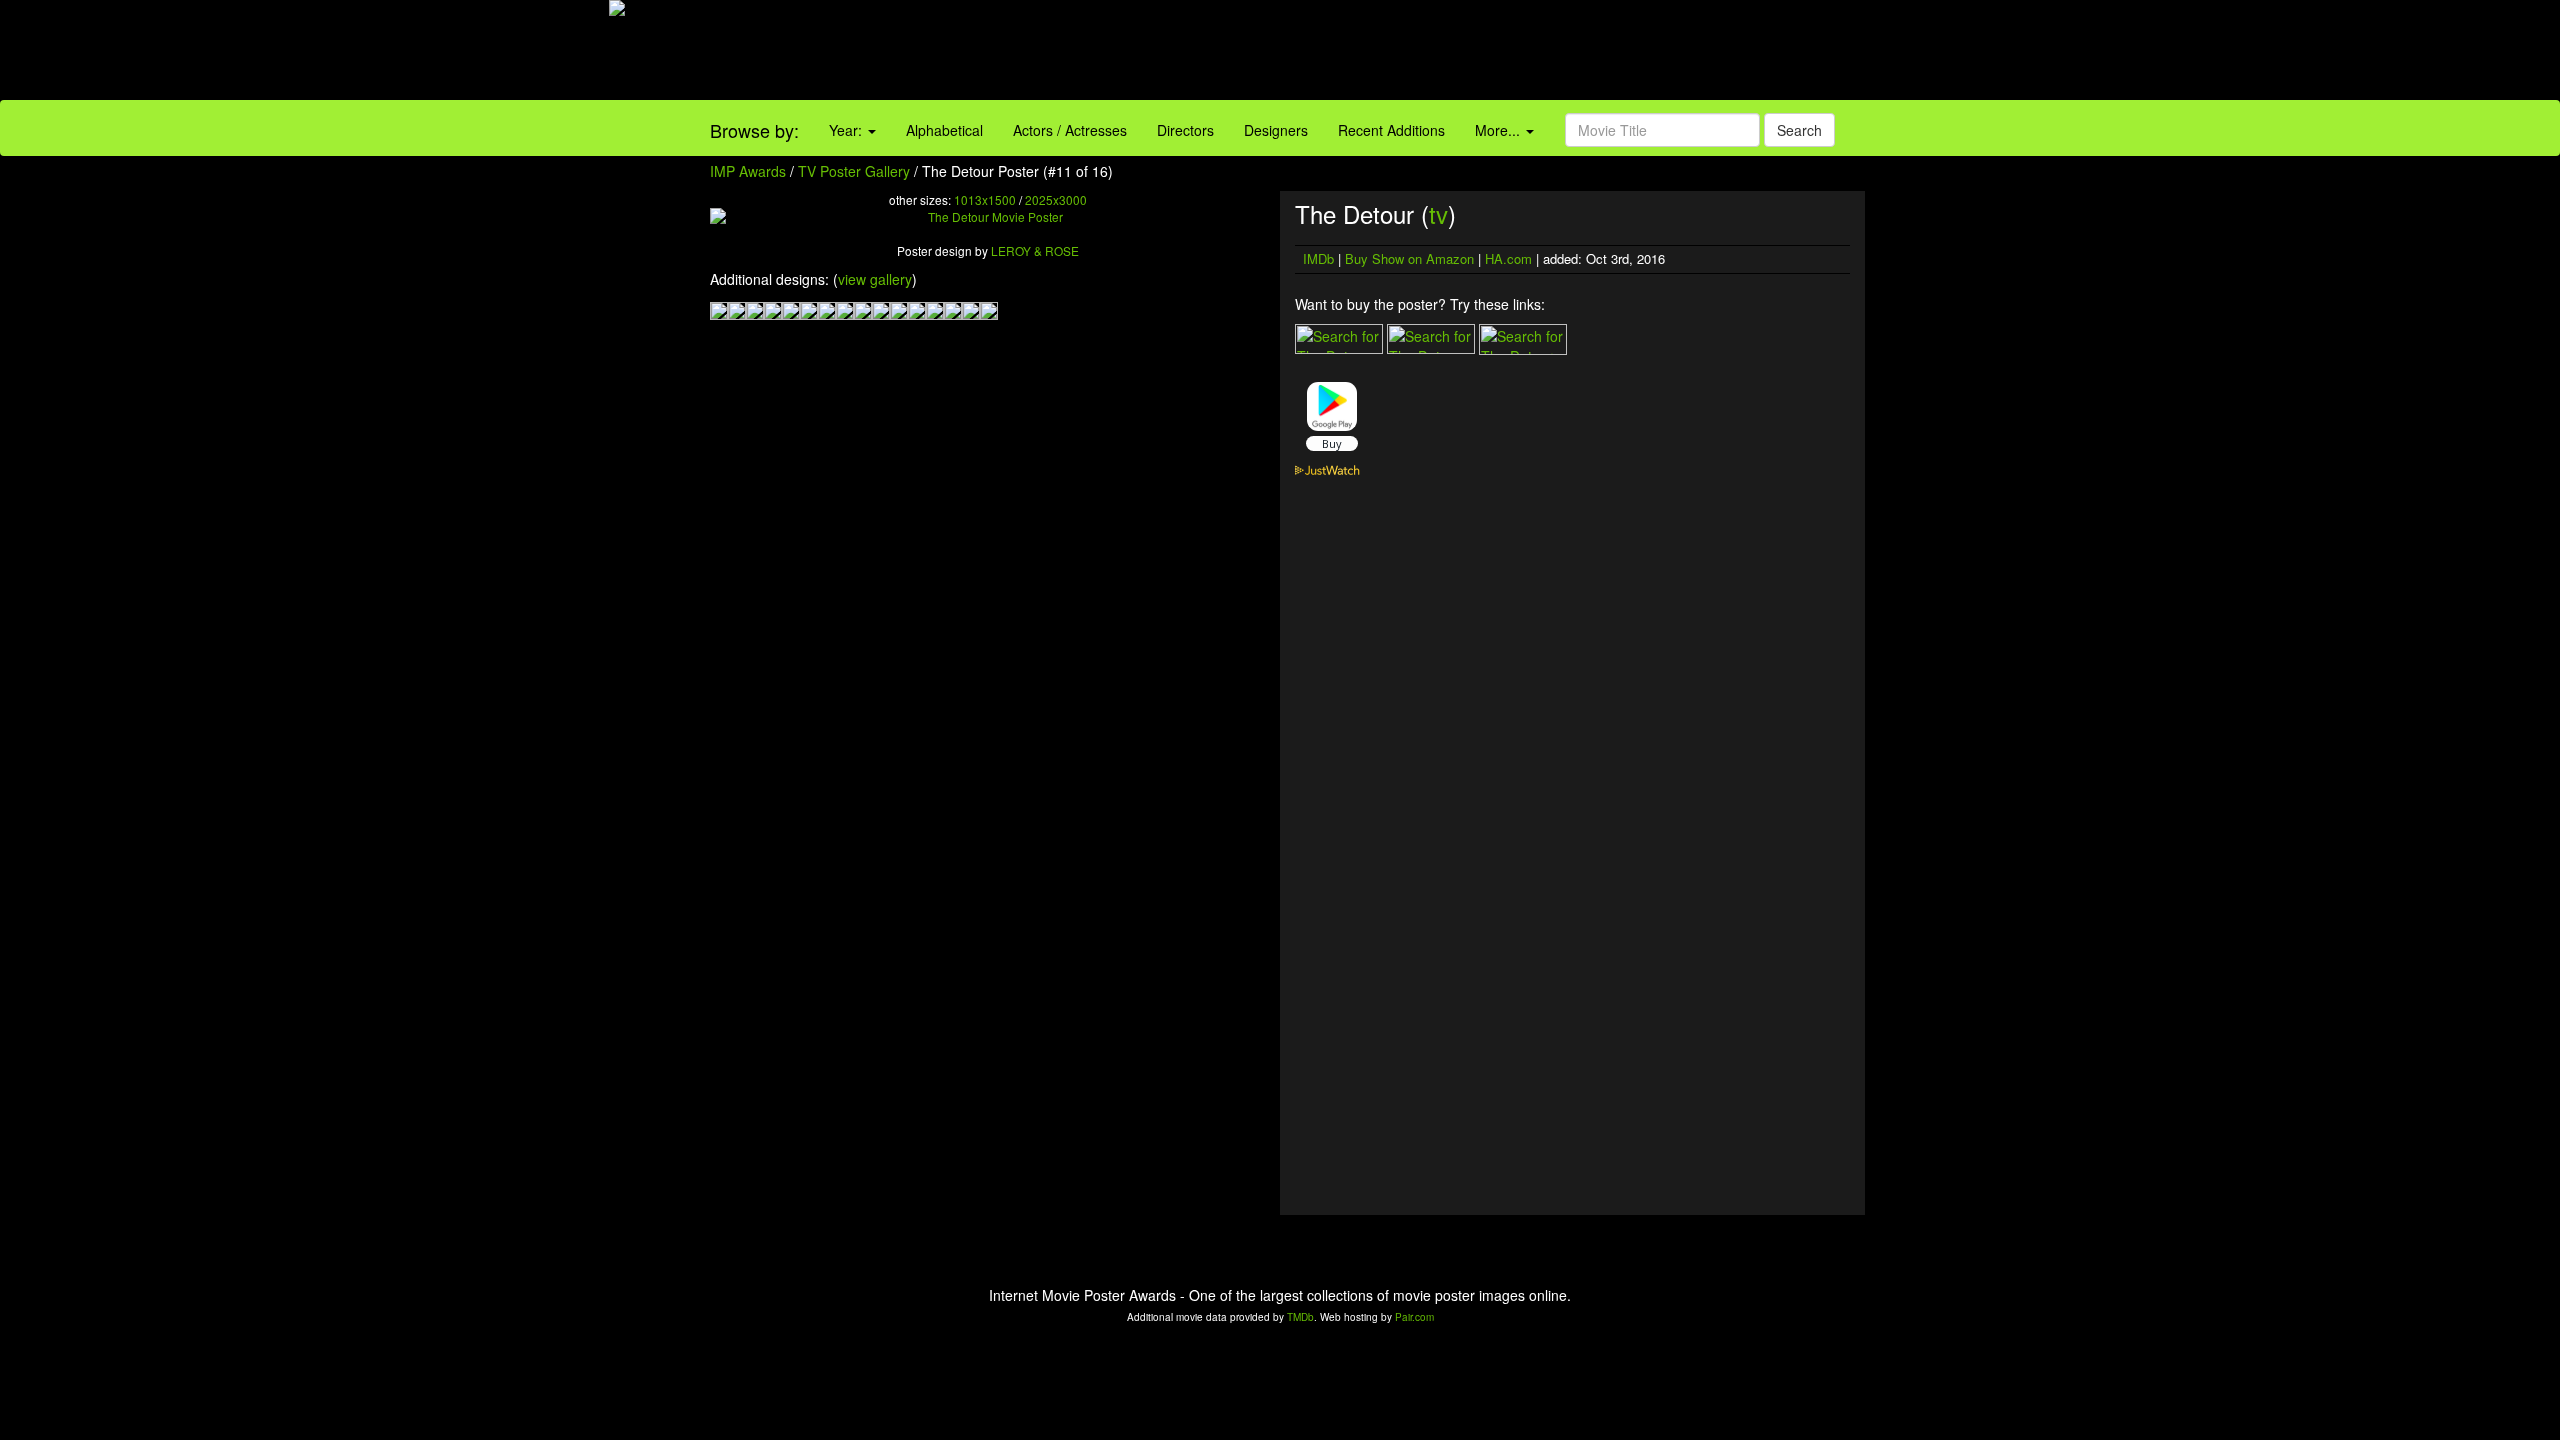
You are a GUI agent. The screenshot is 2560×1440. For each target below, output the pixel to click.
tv (1438, 213)
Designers (1276, 130)
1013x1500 (985, 199)
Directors (1185, 130)
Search (1799, 130)
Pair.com (1414, 1317)
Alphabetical (944, 130)
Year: (847, 130)
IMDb (1318, 258)
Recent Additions (1391, 130)
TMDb (1300, 1317)
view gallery (875, 279)
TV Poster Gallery (854, 171)
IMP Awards (748, 171)
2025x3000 (1056, 199)
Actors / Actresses (1070, 130)
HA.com (1508, 258)
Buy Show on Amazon (1409, 258)
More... (1499, 130)
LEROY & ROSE (1035, 250)
